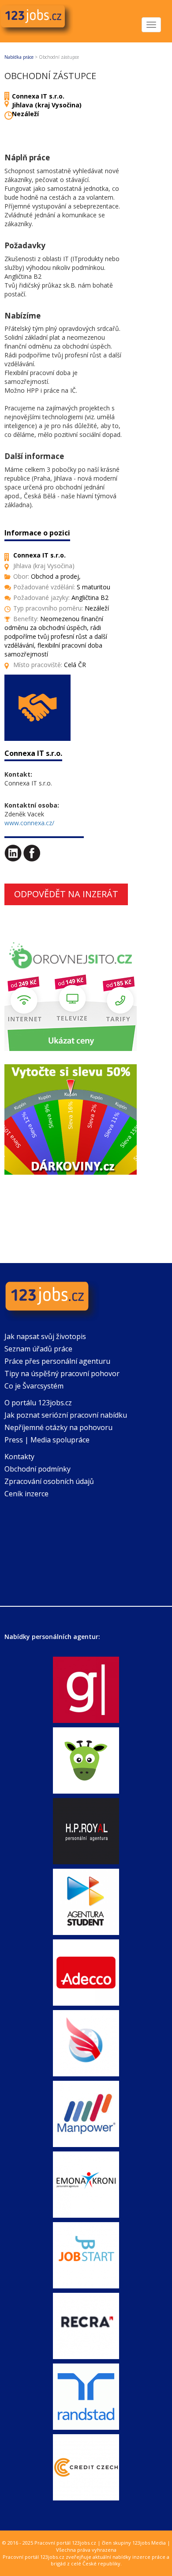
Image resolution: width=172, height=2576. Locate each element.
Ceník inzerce (26, 1494)
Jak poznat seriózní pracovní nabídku (66, 1415)
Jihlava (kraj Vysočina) (47, 105)
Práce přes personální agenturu (57, 1361)
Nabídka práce (19, 57)
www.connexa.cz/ (29, 823)
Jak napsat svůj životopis (45, 1336)
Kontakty (19, 1457)
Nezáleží (25, 114)
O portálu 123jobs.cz (38, 1403)
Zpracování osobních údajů (49, 1481)
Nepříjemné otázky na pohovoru (58, 1427)
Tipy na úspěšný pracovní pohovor (62, 1373)
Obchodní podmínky (37, 1469)
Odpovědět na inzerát (66, 894)
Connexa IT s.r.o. (38, 96)
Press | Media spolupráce (47, 1440)
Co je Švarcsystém (34, 1386)
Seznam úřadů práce (38, 1349)
